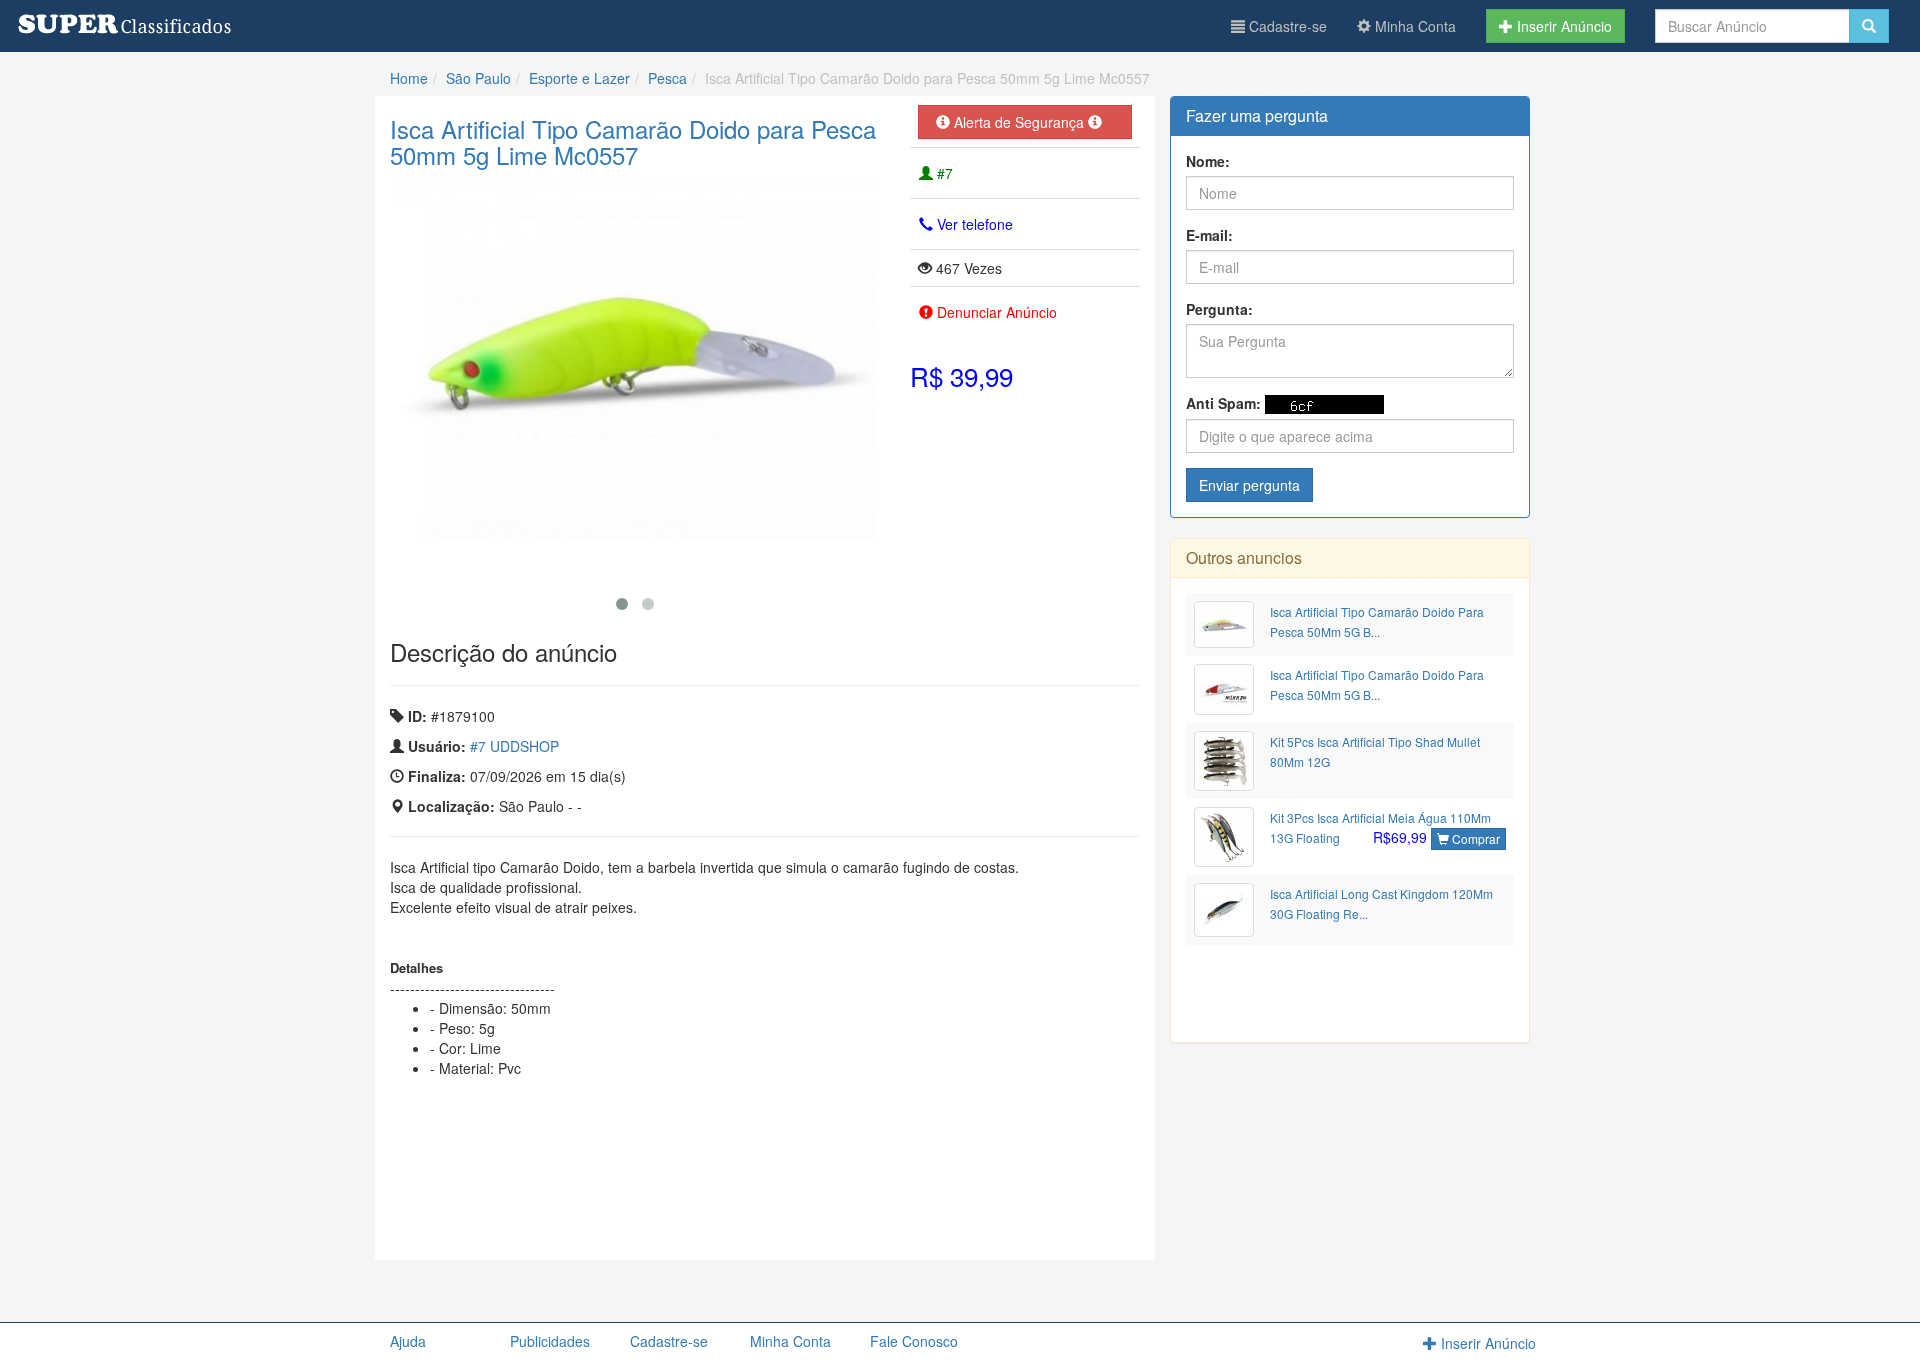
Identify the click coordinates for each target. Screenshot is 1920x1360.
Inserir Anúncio (1562, 26)
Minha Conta (1413, 26)
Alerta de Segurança (1019, 122)
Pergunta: (1219, 309)
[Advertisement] (765, 1219)
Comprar (1474, 838)
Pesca (667, 78)
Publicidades (550, 1341)
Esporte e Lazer (579, 78)
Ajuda (408, 1341)
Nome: (1208, 161)
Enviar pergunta (1249, 485)
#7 (943, 173)
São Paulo (478, 78)
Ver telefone (973, 224)
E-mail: (1209, 235)
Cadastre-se (1286, 26)
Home (409, 78)
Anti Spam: (1223, 403)
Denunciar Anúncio (995, 312)
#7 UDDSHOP (514, 746)
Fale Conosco (914, 1341)
